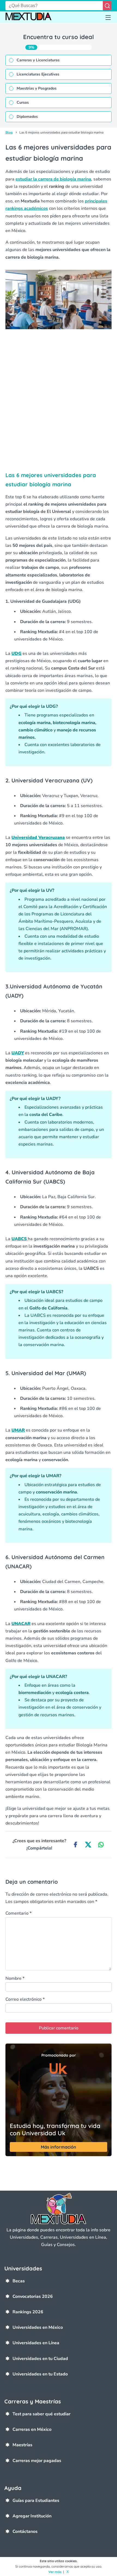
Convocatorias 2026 (33, 2296)
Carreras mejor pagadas (37, 2461)
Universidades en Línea (36, 2343)
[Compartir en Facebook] (75, 1845)
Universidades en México (38, 2327)
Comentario (19, 1913)
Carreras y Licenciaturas (38, 60)
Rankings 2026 (28, 2312)
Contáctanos (25, 2531)
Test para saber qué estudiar (41, 2414)
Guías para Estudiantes (36, 2501)
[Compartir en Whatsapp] (101, 1845)
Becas (19, 2281)
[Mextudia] (28, 18)
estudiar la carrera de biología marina (53, 179)
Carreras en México (32, 2429)
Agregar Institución (32, 2516)
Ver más (55, 2572)
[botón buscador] (107, 6)
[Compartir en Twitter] (88, 1845)
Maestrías (22, 2445)
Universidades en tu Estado (40, 2374)
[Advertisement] (59, 404)
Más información (59, 2147)
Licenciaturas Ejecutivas (38, 74)
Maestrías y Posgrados (37, 88)
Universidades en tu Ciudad (40, 2359)
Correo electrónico (25, 1999)
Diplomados (27, 117)
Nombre (15, 1978)
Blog (9, 132)
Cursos (23, 102)
